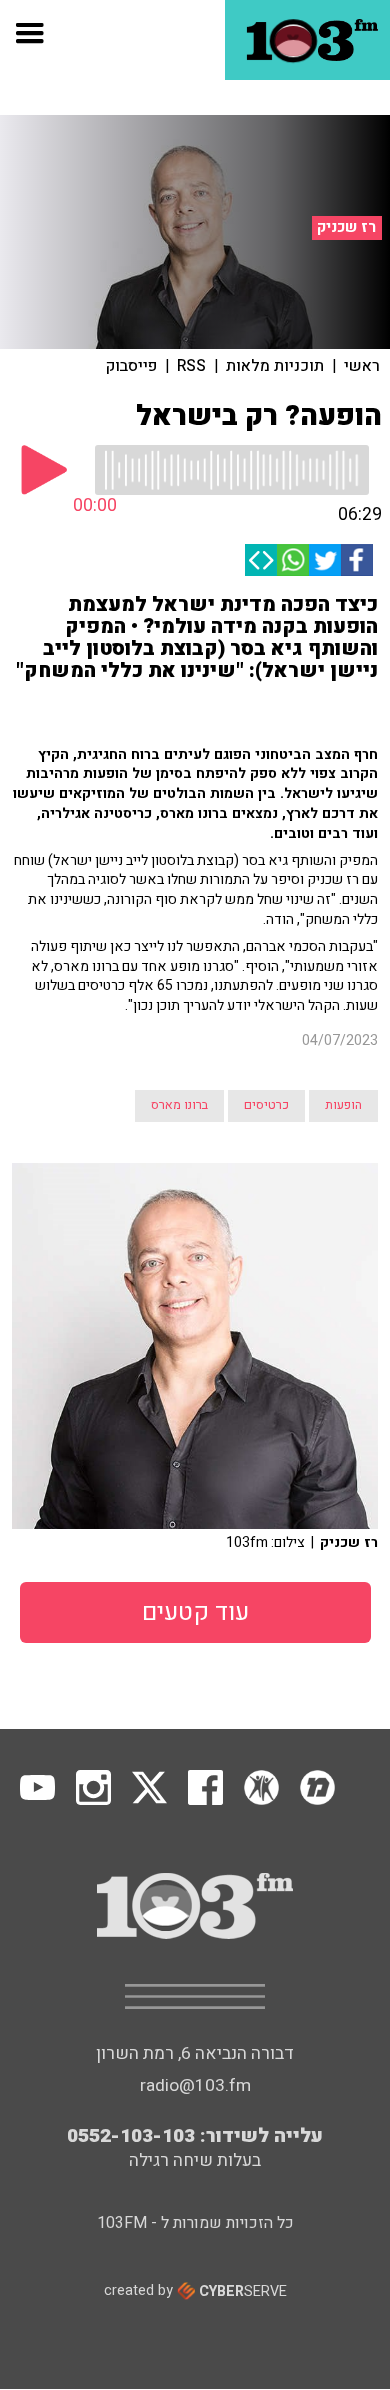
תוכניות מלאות (275, 366)
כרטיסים (266, 1105)
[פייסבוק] (357, 560)
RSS (191, 366)
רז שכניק (346, 227)
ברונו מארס (179, 1105)
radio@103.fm (195, 2085)
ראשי (362, 366)
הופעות (343, 1105)
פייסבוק (131, 366)
